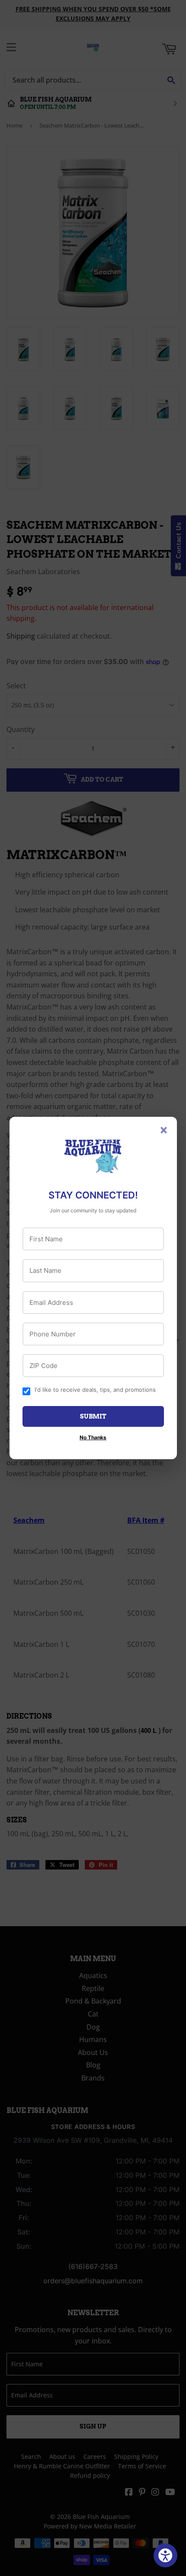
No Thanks (93, 1437)
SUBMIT (93, 1416)
